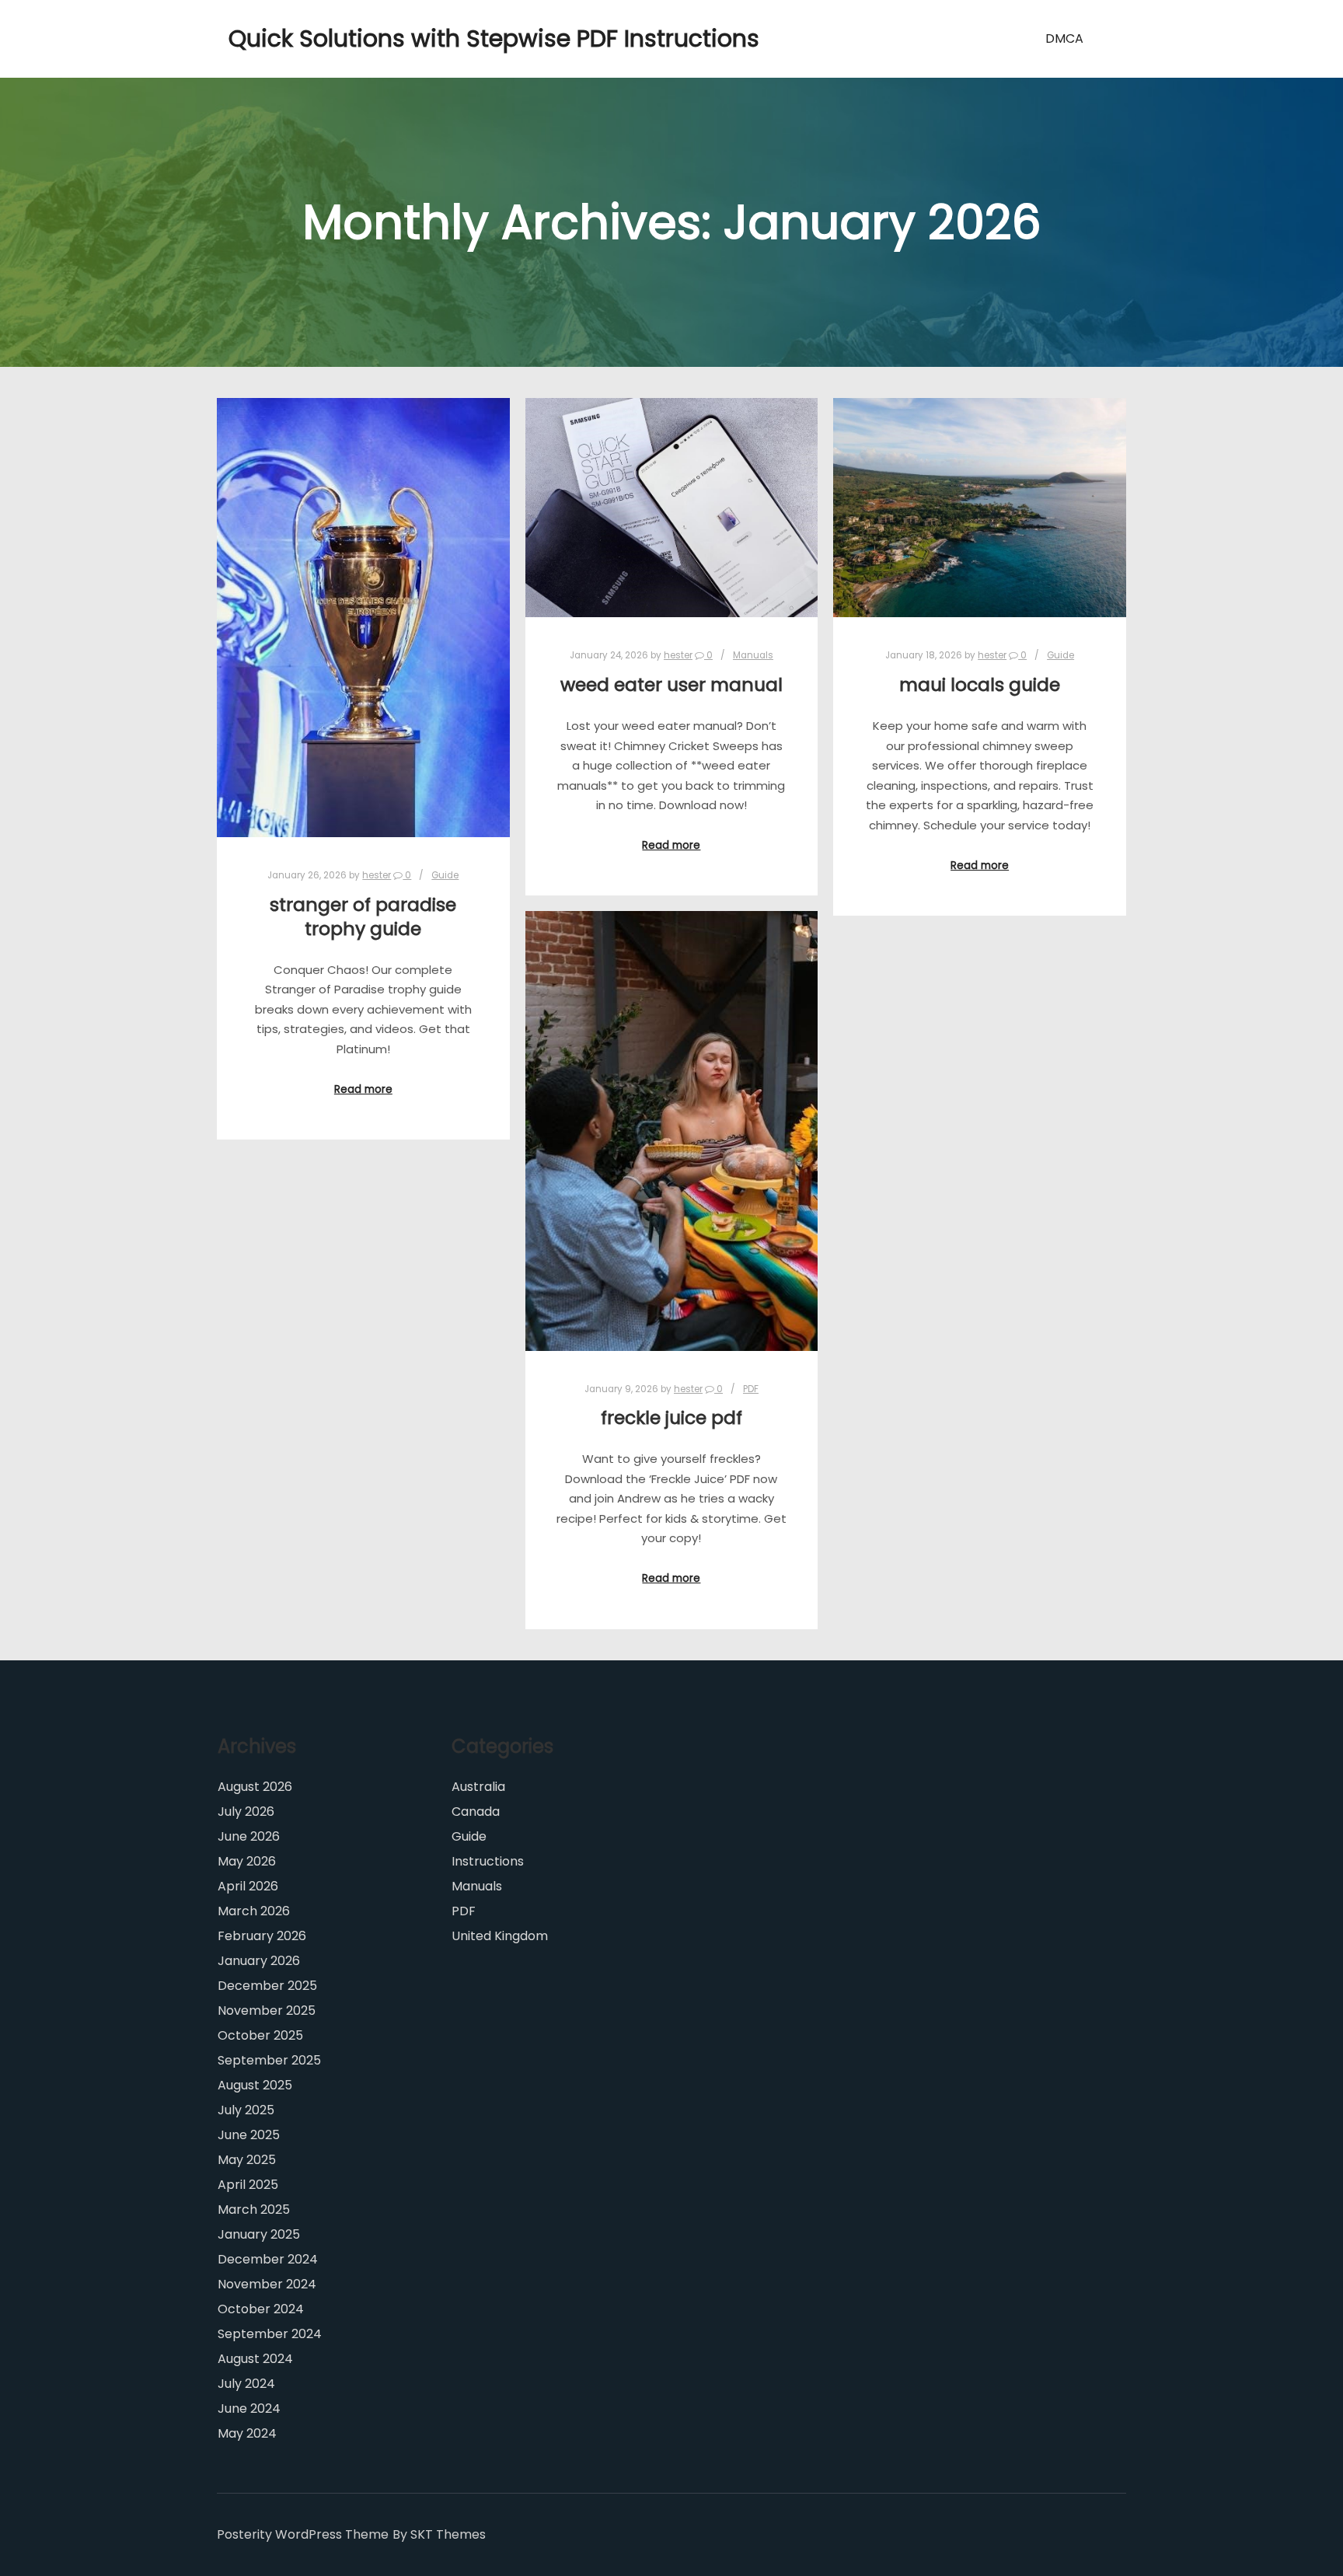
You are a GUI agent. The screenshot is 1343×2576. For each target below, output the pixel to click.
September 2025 (269, 2060)
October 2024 (261, 2309)
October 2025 (260, 2035)
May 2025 (247, 2160)
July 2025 (246, 2110)
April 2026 (248, 1886)
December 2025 (267, 1986)
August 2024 (255, 2359)
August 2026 (255, 1787)
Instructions (488, 1861)
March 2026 (254, 1911)
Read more (363, 1089)
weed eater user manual (671, 684)
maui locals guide (980, 684)
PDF (751, 1389)
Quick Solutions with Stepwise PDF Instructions (306, 38)
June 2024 (249, 2408)
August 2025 (255, 2085)
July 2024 (246, 2384)
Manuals (753, 655)
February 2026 (262, 1936)
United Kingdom (500, 1936)
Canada (476, 1812)
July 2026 (246, 1812)
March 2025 (254, 2209)
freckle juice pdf (671, 1417)
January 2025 (259, 2234)
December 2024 (268, 2259)
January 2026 (259, 1961)
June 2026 (249, 1836)
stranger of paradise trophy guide (363, 916)
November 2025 (267, 2011)
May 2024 (247, 2433)
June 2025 (249, 2135)
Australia (478, 1787)
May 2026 (247, 1861)
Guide (445, 875)
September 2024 (270, 2334)
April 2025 (248, 2185)
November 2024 (267, 2284)
